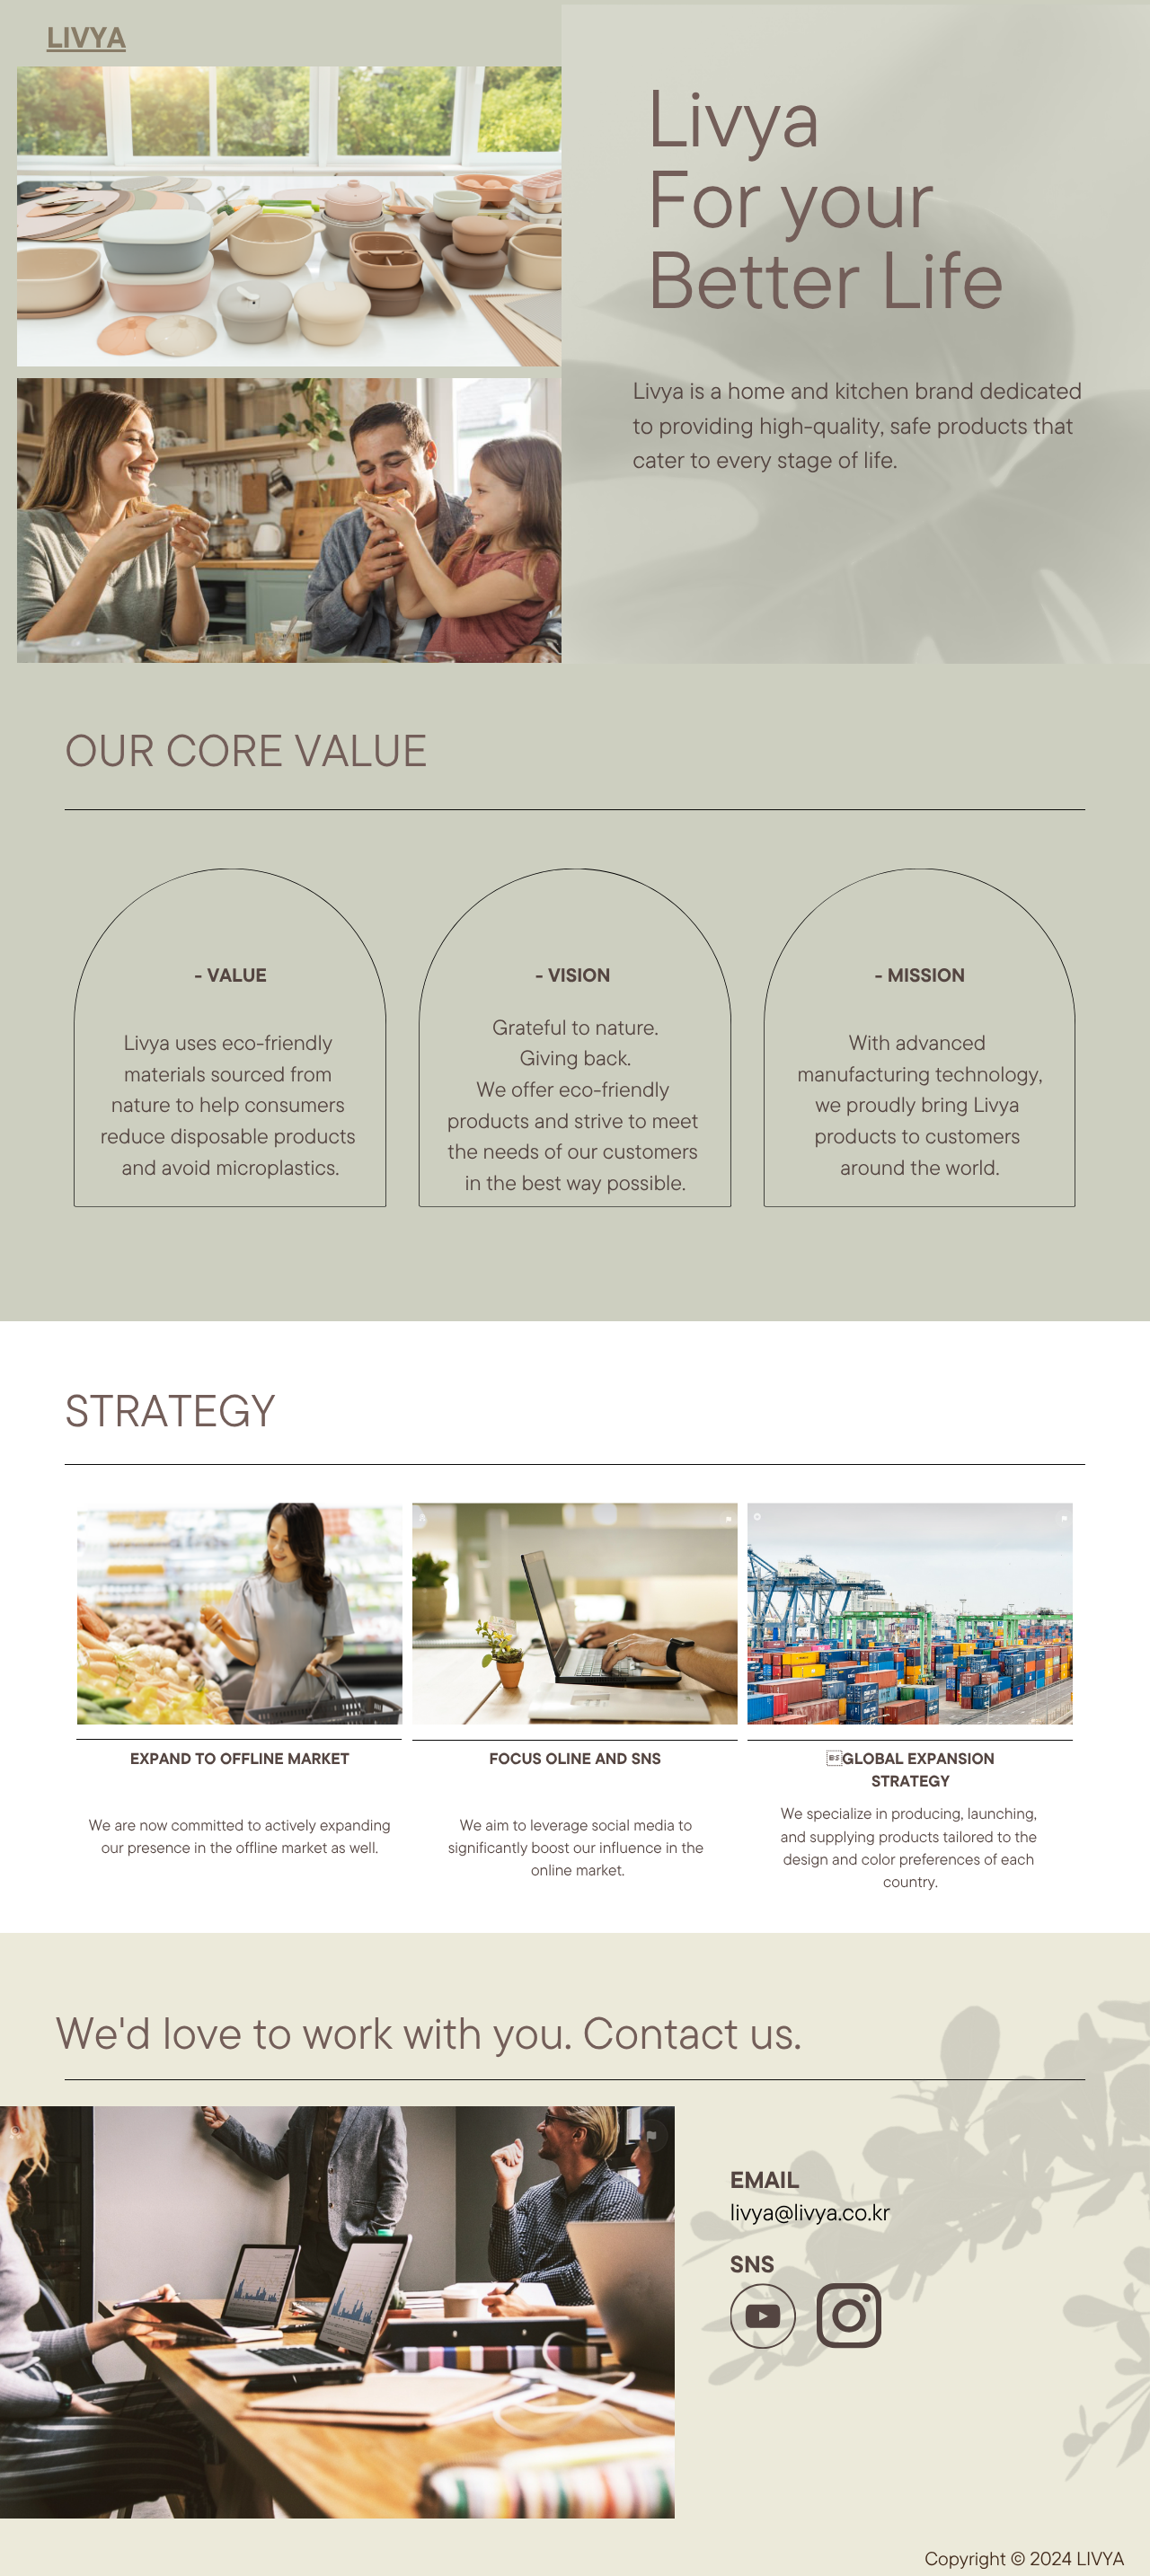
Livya (86, 38)
